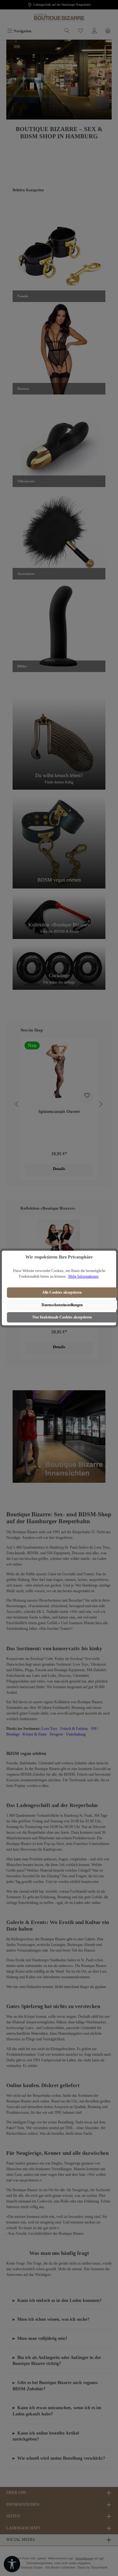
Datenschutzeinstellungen (62, 1305)
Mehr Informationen (83, 1276)
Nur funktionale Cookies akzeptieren (62, 1317)
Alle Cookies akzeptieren (62, 1292)
